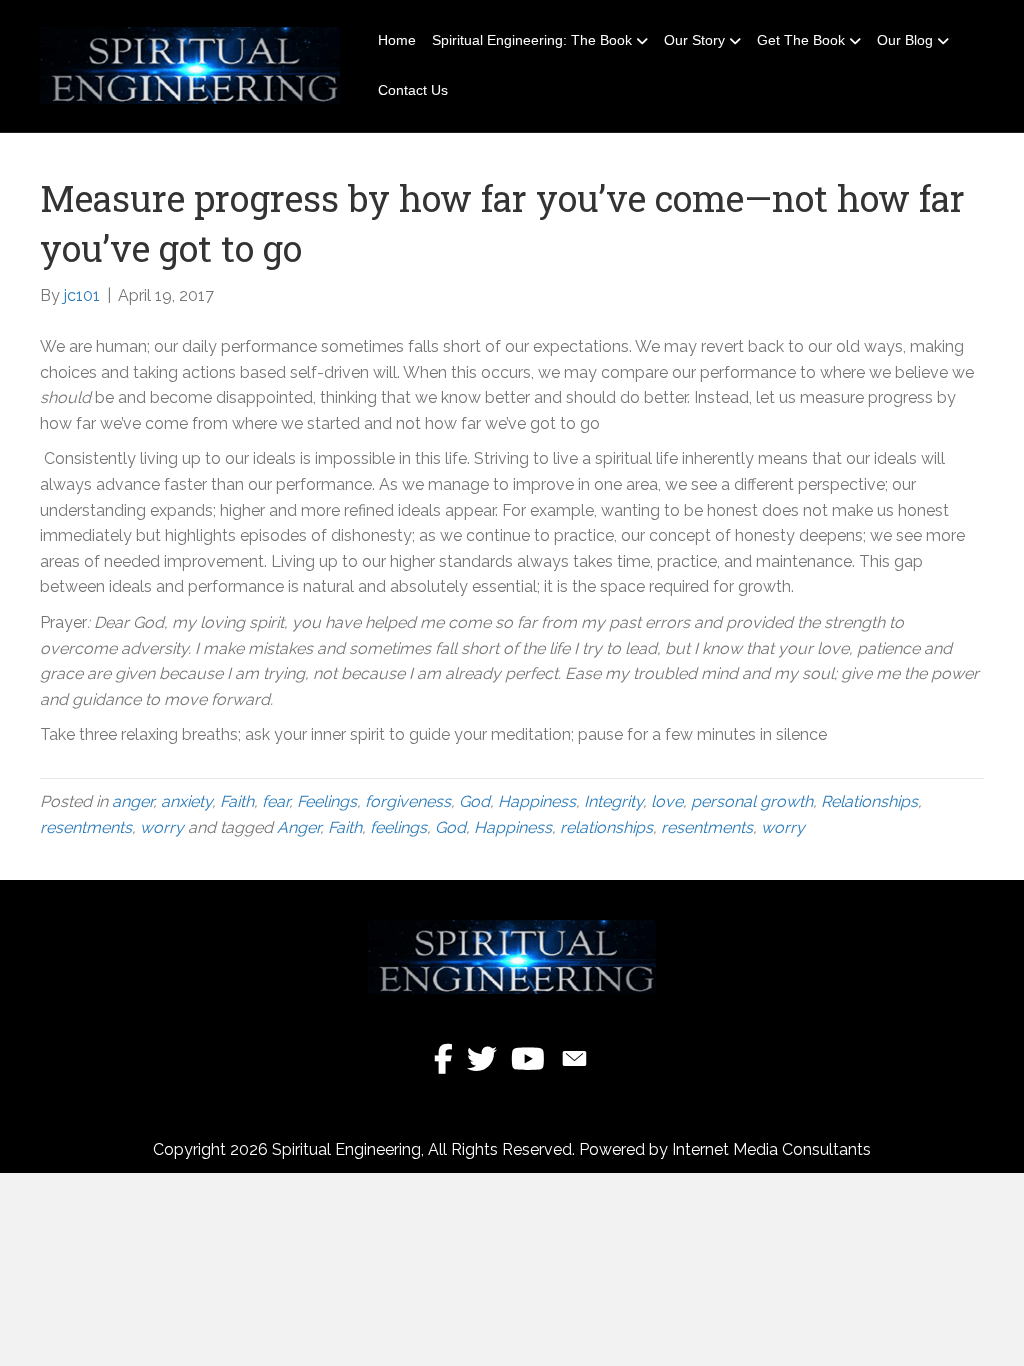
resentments (86, 827)
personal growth (752, 801)
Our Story (694, 40)
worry (162, 827)
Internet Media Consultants (771, 1149)
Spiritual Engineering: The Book (532, 40)
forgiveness (408, 801)
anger (132, 801)
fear (275, 801)
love (667, 801)
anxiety (186, 801)
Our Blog (905, 40)
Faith (237, 801)
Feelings (327, 801)
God (474, 801)
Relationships (869, 801)
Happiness (537, 801)
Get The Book (801, 40)
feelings (398, 827)
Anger (298, 827)
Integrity (613, 801)
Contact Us (413, 90)
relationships (606, 827)
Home (397, 40)
